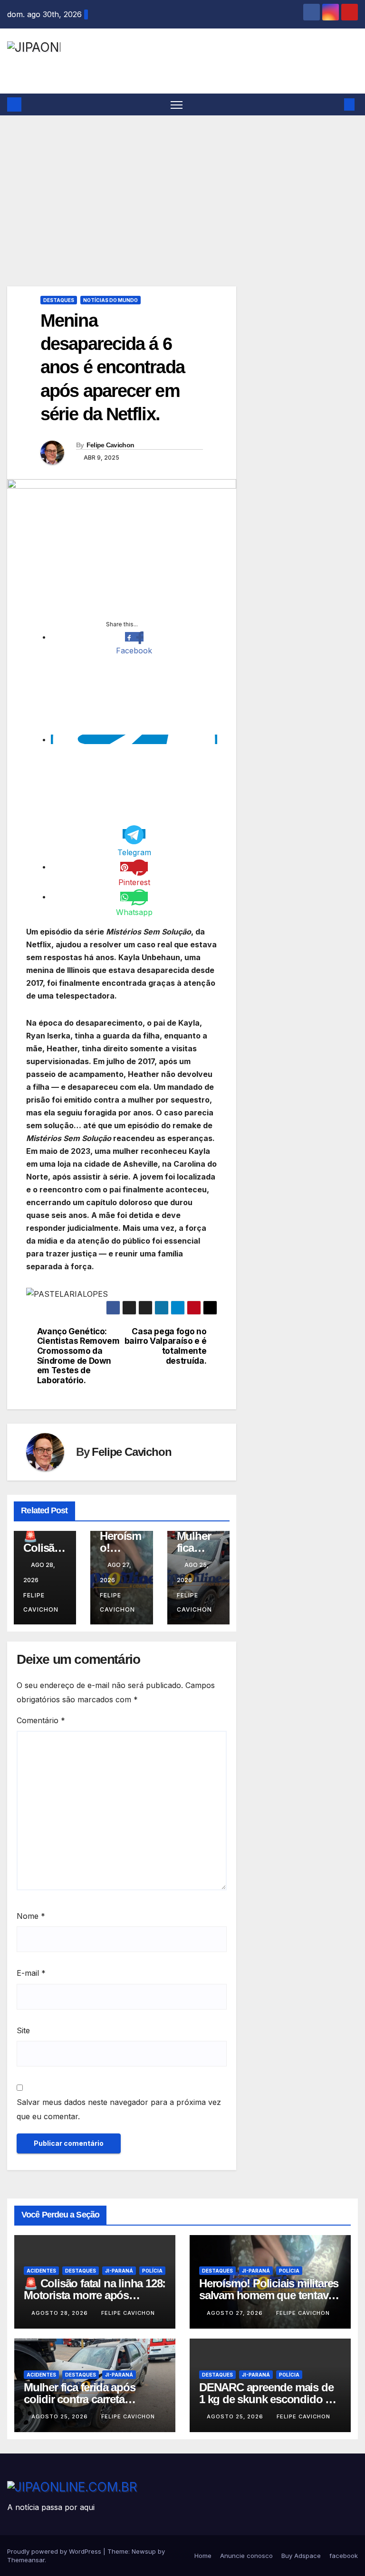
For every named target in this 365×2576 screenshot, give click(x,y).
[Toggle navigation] (177, 105)
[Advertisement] (182, 187)
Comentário (41, 1720)
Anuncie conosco (246, 2556)
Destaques (59, 300)
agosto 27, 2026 (236, 2313)
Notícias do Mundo (110, 300)
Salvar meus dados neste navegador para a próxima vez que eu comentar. (119, 2109)
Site (23, 2030)
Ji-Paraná (119, 2271)
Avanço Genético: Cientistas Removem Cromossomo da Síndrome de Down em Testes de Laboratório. (78, 1356)
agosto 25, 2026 (61, 2416)
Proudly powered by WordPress (55, 2551)
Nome (31, 1916)
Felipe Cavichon (110, 445)
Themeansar (26, 2560)
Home (203, 2556)
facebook (344, 2556)
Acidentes (41, 2271)
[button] (334, 104)
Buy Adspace (301, 2556)
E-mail (31, 1973)
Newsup (144, 2551)
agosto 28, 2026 (61, 2313)
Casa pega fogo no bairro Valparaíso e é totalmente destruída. (166, 1346)
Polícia (152, 2271)
